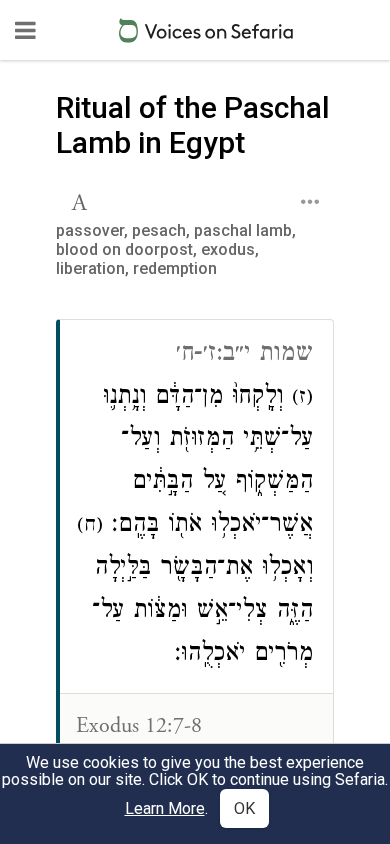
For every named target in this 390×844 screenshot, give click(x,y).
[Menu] (25, 30)
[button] (81, 200)
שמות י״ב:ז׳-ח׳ (244, 355)
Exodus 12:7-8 (139, 726)
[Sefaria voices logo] (206, 30)
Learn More (165, 808)
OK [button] (244, 808)
